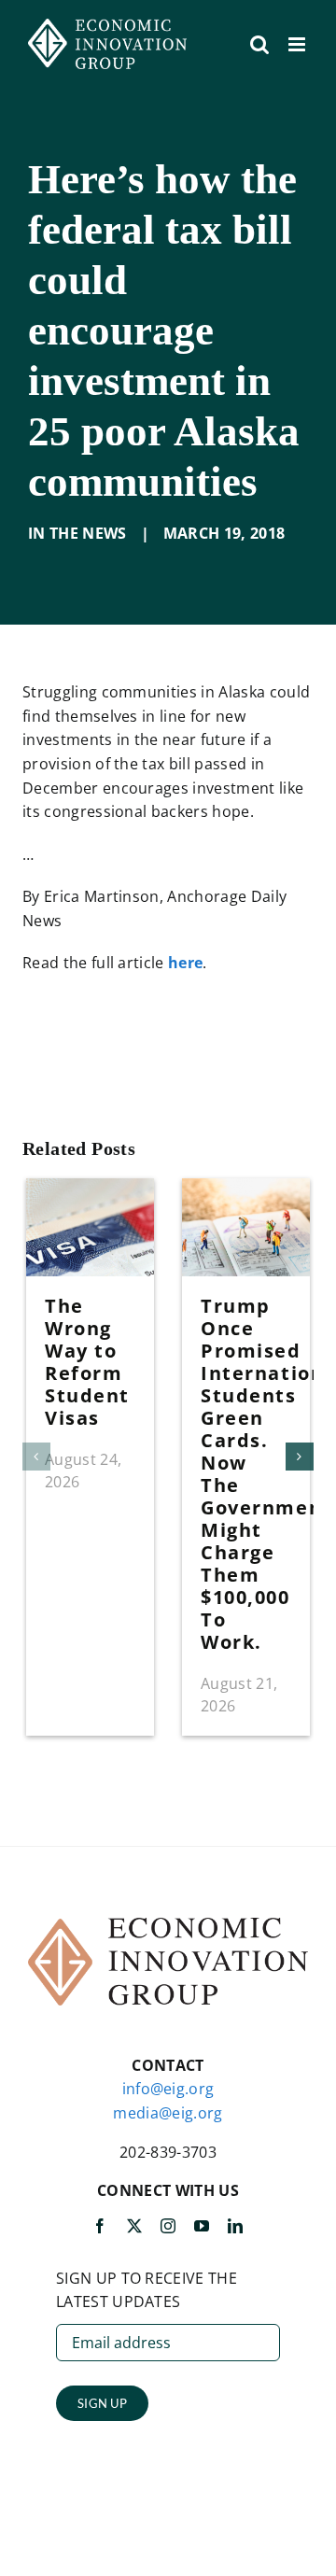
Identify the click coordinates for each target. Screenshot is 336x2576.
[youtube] (202, 2226)
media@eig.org (168, 2113)
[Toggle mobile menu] (298, 44)
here (185, 963)
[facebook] (100, 2226)
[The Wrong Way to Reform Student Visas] (90, 1189)
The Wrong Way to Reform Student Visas (87, 1362)
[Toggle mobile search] (259, 44)
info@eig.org (168, 2089)
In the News (77, 533)
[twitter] (134, 2226)
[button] (36, 1457)
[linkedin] (235, 2226)
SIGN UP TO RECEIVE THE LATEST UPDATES (147, 2290)
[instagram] (168, 2226)
